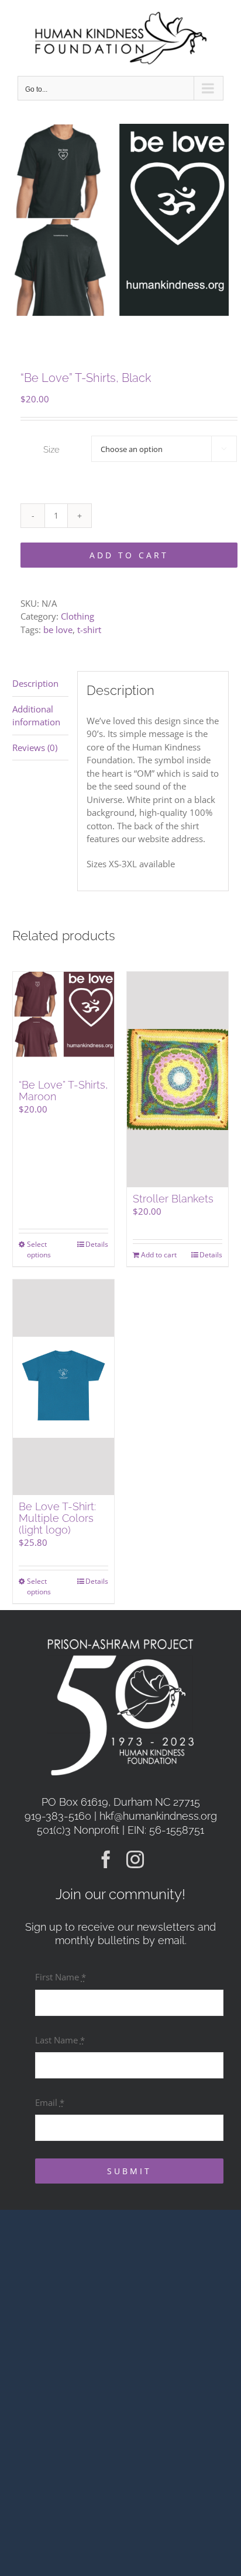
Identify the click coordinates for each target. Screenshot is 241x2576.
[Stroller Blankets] (178, 1080)
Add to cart (129, 555)
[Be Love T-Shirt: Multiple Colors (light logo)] (63, 1387)
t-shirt (89, 630)
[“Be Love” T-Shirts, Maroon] (63, 1022)
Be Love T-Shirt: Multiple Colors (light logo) (57, 1518)
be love (58, 630)
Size (51, 450)
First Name (61, 1977)
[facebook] (106, 1859)
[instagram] (135, 1859)
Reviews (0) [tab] (35, 748)
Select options (39, 1249)
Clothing (78, 616)
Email (50, 2102)
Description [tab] (35, 683)
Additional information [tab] (36, 716)
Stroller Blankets (173, 1199)
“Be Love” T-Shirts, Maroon (63, 1091)
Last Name (60, 2040)
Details (97, 1244)
